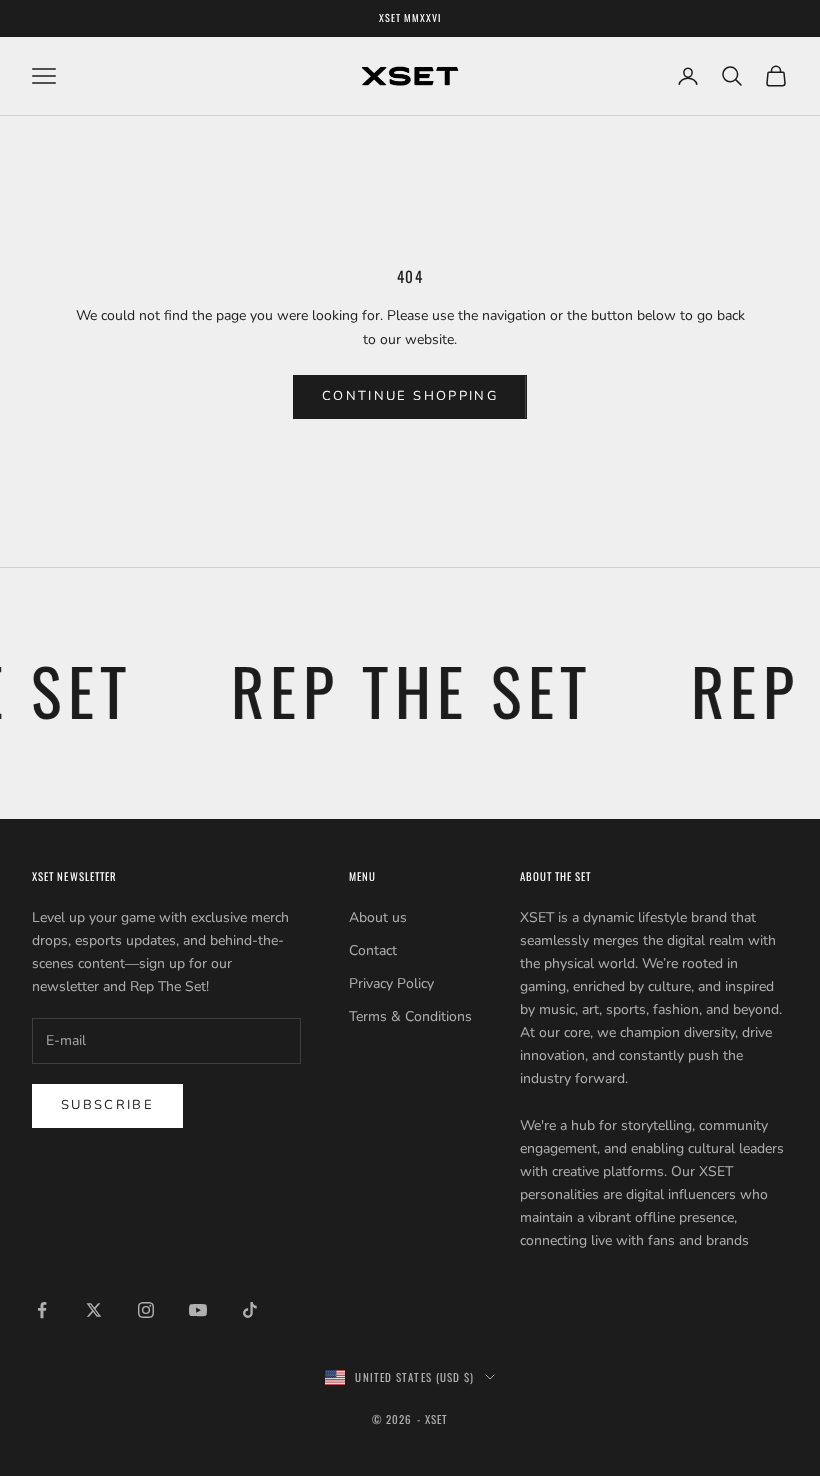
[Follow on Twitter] (94, 1310)
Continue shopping (410, 396)
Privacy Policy (391, 983)
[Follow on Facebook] (42, 1310)
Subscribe (107, 1105)
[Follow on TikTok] (250, 1310)
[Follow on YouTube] (198, 1310)
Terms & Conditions (410, 1016)
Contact (373, 950)
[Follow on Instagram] (146, 1310)
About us (378, 917)
